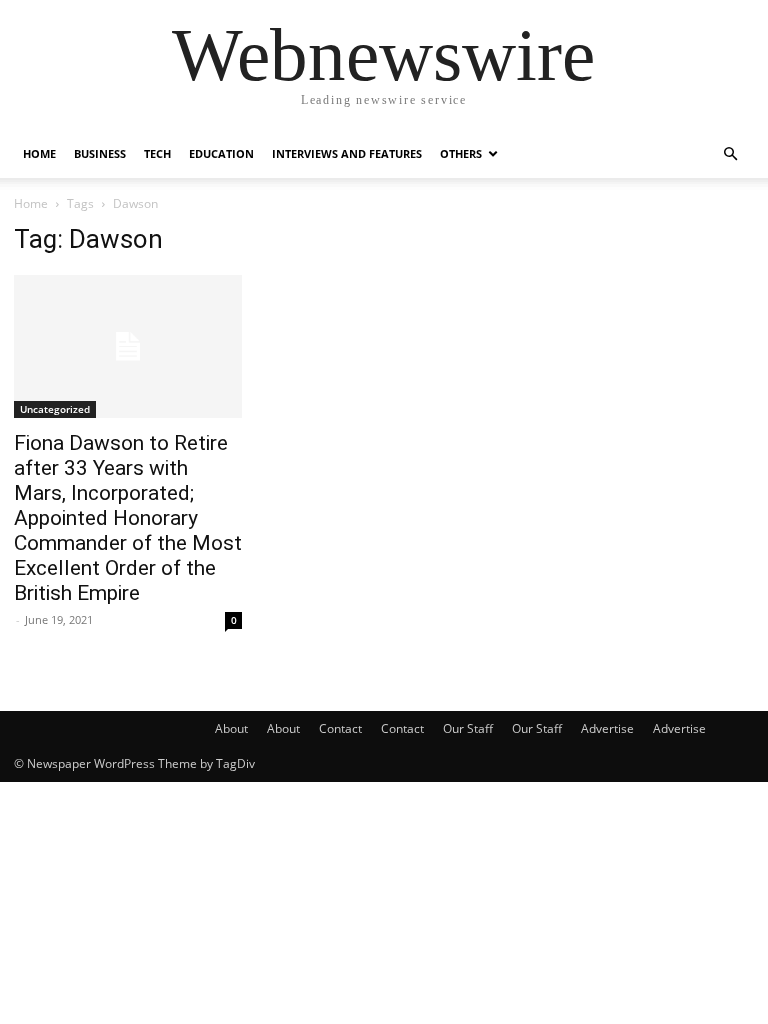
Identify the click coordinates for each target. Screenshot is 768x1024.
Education (221, 153)
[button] (730, 154)
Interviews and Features (347, 153)
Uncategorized (55, 409)
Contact (340, 728)
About (231, 728)
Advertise (607, 728)
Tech (157, 153)
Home (39, 153)
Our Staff (468, 728)
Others (461, 153)
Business (100, 153)
